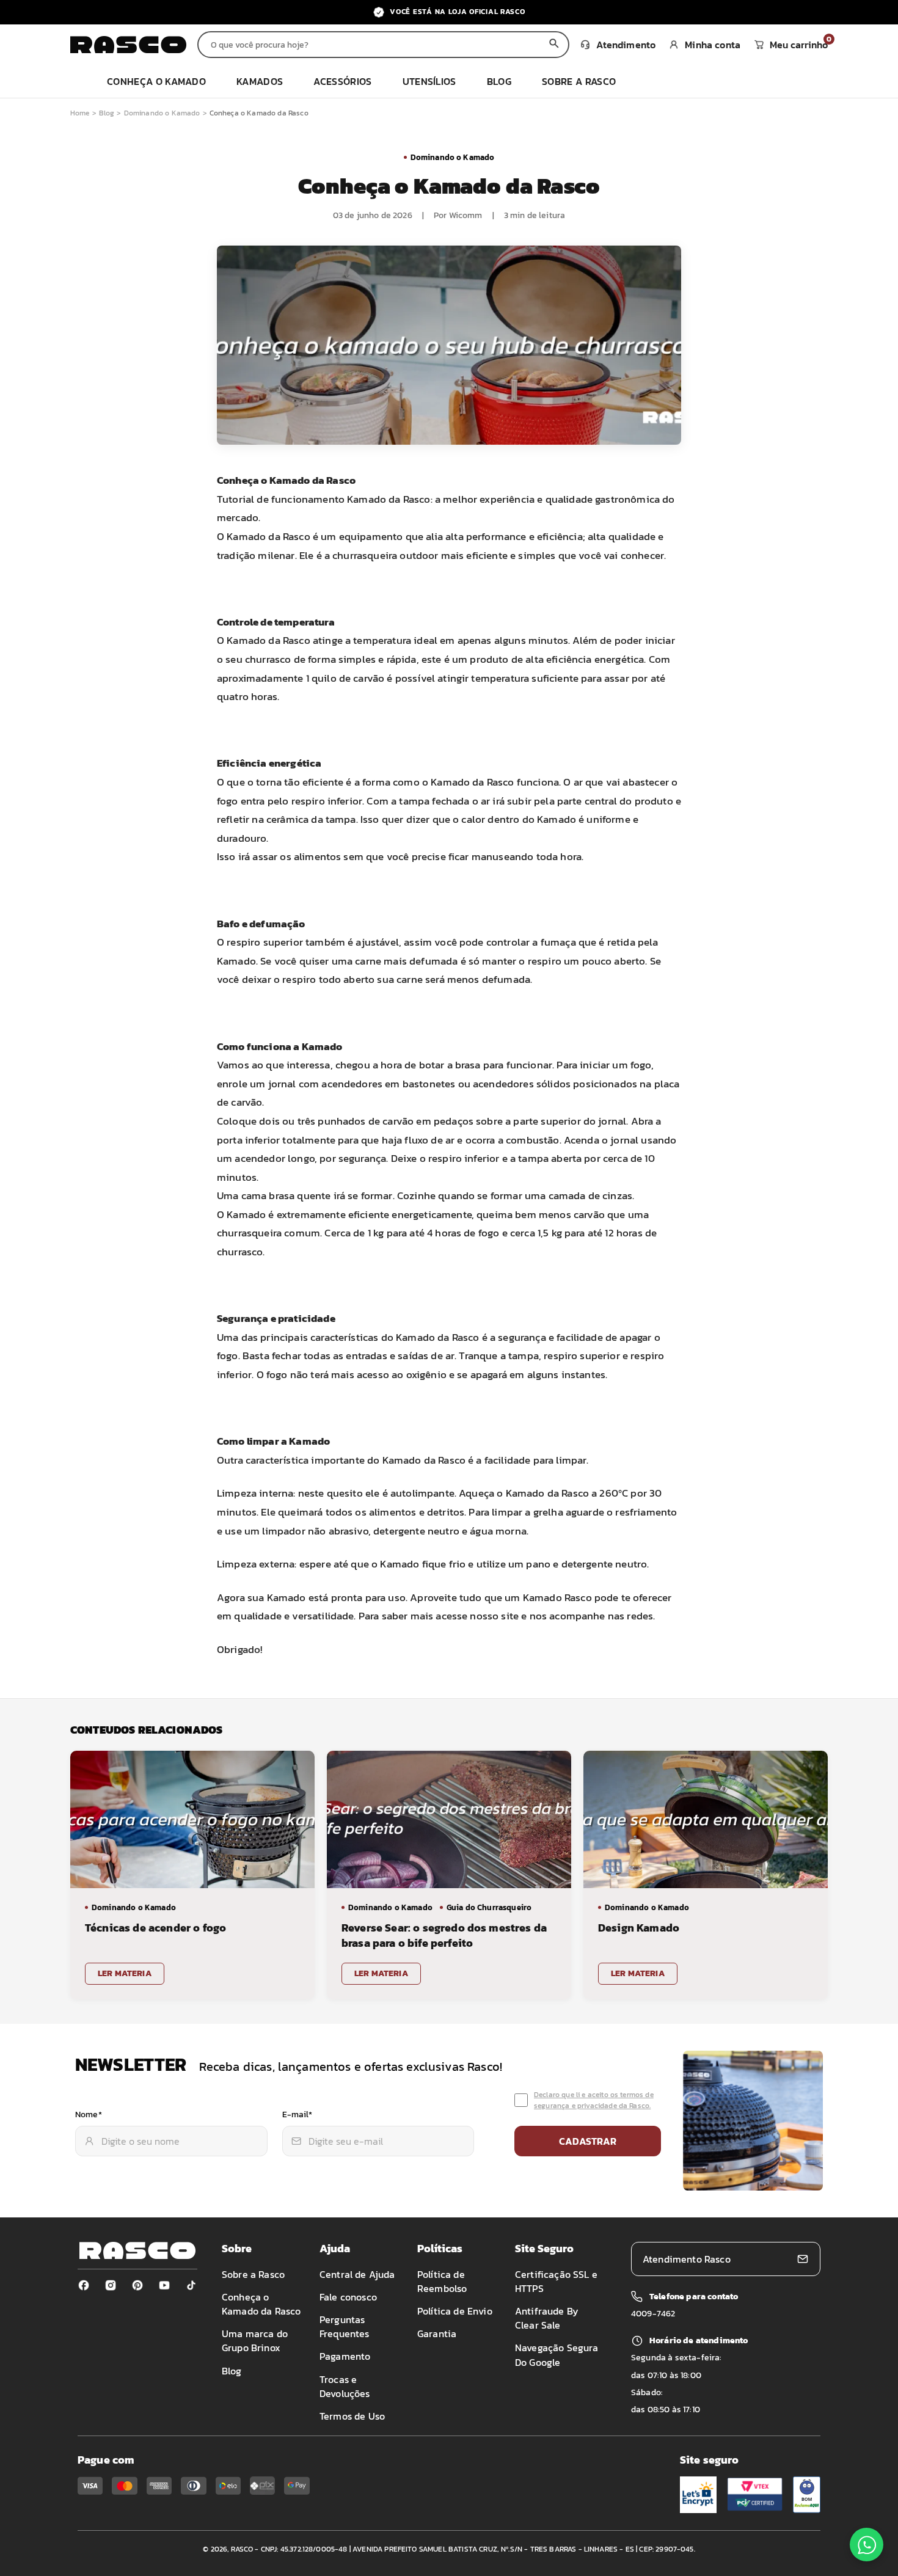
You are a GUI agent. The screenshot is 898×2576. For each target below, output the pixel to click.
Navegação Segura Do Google (557, 2355)
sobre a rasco (579, 81)
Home (80, 113)
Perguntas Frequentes (345, 2326)
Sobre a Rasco (253, 2274)
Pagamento (345, 2356)
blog (499, 81)
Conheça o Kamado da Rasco (261, 2304)
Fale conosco (348, 2297)
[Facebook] (84, 2285)
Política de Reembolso (442, 2281)
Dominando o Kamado (162, 113)
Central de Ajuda (357, 2274)
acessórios (342, 81)
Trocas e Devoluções (345, 2386)
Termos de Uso (352, 2416)
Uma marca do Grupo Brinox (255, 2341)
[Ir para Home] (128, 45)
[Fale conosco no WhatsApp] (867, 2545)
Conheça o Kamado (156, 81)
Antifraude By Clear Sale (547, 2318)
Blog (107, 113)
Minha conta (713, 45)
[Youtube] (164, 2285)
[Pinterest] (137, 2285)
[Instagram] (111, 2285)
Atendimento (626, 45)
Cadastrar (588, 2141)
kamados (260, 81)
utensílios (429, 81)
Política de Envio (455, 2311)
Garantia (437, 2333)
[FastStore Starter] (137, 2250)
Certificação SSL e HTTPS (556, 2281)
